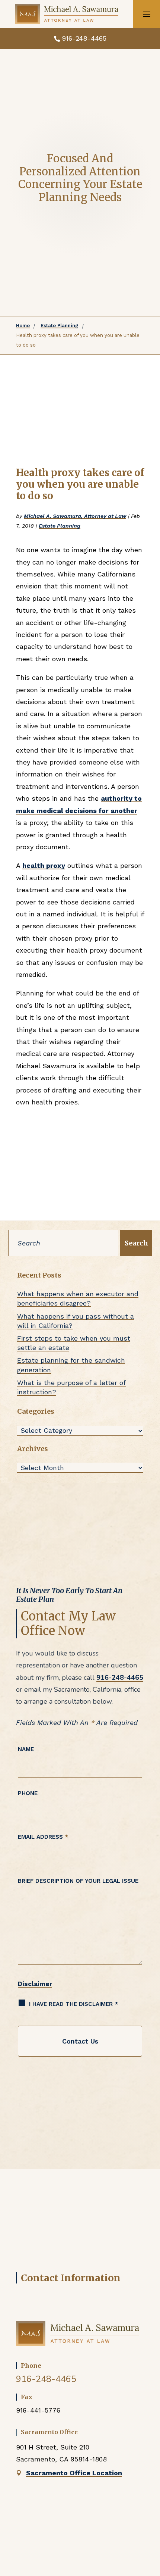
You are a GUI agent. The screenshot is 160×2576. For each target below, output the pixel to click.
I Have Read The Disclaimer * (74, 2004)
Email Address (43, 1837)
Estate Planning (60, 526)
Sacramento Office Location (74, 2473)
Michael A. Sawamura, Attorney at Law (75, 516)
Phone (28, 1793)
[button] (147, 14)
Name (26, 1749)
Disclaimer (35, 1984)
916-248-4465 (84, 38)
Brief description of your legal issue (78, 1881)
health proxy (44, 865)
